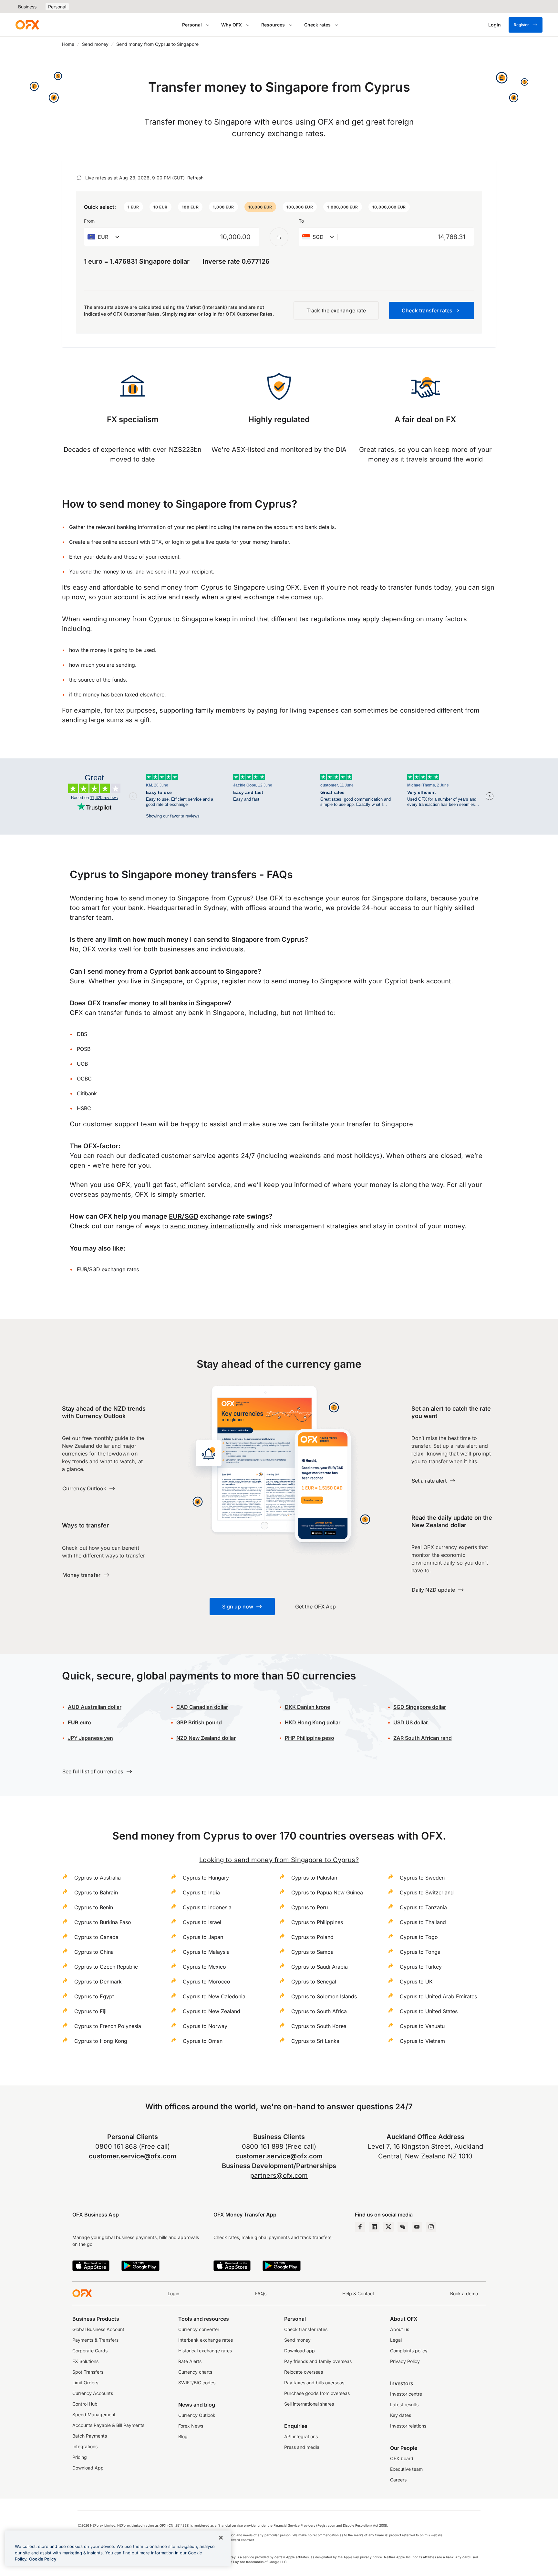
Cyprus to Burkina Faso (103, 1922)
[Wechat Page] (403, 2227)
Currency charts (195, 2372)
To (301, 221)
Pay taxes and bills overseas (314, 2383)
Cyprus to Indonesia (207, 1907)
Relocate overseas (304, 2372)
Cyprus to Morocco (207, 1982)
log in (210, 314)
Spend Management (94, 2414)
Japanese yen (90, 1738)
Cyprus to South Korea (319, 2026)
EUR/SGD (184, 1216)
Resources (273, 25)
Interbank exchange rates (206, 2340)
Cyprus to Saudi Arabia (320, 1967)
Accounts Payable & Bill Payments (108, 2425)
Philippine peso (310, 1738)
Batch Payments (90, 2436)
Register (521, 25)
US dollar (411, 1722)
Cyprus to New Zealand (212, 2011)
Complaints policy (409, 2351)
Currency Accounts (93, 2393)
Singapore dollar (420, 1707)
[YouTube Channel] (417, 2227)
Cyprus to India (201, 1892)
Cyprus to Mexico (204, 1967)
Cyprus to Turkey (421, 1967)
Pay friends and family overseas (318, 2361)
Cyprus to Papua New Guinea (327, 1892)
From (89, 221)
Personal (57, 7)
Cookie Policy (43, 2559)
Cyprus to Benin (94, 1907)
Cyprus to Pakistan (314, 1878)
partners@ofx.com (279, 2175)
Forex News (191, 2426)
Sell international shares (309, 2404)
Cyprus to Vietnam (422, 2041)
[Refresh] (79, 178)
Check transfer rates (306, 2329)
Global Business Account (98, 2329)
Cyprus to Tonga (420, 1952)
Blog (183, 2436)
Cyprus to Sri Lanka (315, 2041)
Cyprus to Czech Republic (106, 1967)
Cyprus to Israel (202, 1922)
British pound (199, 1722)
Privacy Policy (405, 2361)
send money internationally (212, 1226)
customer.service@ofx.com (133, 2156)
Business (27, 7)
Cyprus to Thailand (423, 1922)
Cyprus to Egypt (94, 1996)
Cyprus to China (94, 1952)
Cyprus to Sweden (422, 1878)
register (188, 314)
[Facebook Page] (360, 2227)
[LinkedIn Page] (374, 2227)
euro (79, 1722)
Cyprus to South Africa (319, 2011)
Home (68, 44)
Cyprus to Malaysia (206, 1952)
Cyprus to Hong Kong (101, 2041)
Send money (95, 44)
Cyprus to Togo (419, 1937)
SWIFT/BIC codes (197, 2383)
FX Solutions (85, 2361)
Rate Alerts (190, 2361)
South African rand (423, 1738)
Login (173, 2293)
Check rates (317, 25)
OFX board (402, 2458)
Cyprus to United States (429, 2011)
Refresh (195, 178)
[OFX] (27, 25)
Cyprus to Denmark (98, 1982)
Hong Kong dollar (313, 1722)
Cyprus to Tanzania (423, 1907)
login (178, 542)
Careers (398, 2480)
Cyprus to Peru (310, 1907)
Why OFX (232, 25)
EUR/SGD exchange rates (108, 1269)
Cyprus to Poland (312, 1937)
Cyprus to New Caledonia (214, 1996)
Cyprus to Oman (203, 2041)
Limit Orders (85, 2383)
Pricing (80, 2457)
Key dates (401, 2415)
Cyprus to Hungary (206, 1878)
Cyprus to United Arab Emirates (438, 1996)
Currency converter (199, 2329)
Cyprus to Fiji (90, 2011)
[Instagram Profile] (431, 2227)
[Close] (221, 2538)
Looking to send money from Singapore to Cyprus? (279, 1860)
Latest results (404, 2404)
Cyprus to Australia (98, 1878)
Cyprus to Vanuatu (422, 2026)
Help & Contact (358, 2293)
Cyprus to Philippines (317, 1922)
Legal (396, 2340)
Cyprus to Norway (205, 2026)
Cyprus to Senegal (314, 1982)
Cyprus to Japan (203, 1937)
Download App (88, 2468)
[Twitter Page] (388, 2227)
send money (290, 981)
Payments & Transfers (95, 2340)
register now (241, 981)
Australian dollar (95, 1707)
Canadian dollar (202, 1707)
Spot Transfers (88, 2372)
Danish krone (307, 1707)
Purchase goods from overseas (317, 2393)
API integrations (301, 2436)
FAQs (261, 2293)
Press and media (302, 2447)
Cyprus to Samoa (312, 1952)
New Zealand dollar (206, 1738)
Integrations (85, 2446)
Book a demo (464, 2293)
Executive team (406, 2469)
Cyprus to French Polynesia (108, 2026)
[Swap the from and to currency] (279, 237)
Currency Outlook (197, 2415)
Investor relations (408, 2426)
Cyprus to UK (416, 1982)
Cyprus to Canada (96, 1937)
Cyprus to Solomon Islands (324, 1996)
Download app (300, 2351)
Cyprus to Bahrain (96, 1892)
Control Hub (85, 2404)
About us (400, 2329)
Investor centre (406, 2394)
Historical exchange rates (205, 2351)
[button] (133, 207)
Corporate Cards (90, 2351)
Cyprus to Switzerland (427, 1892)
